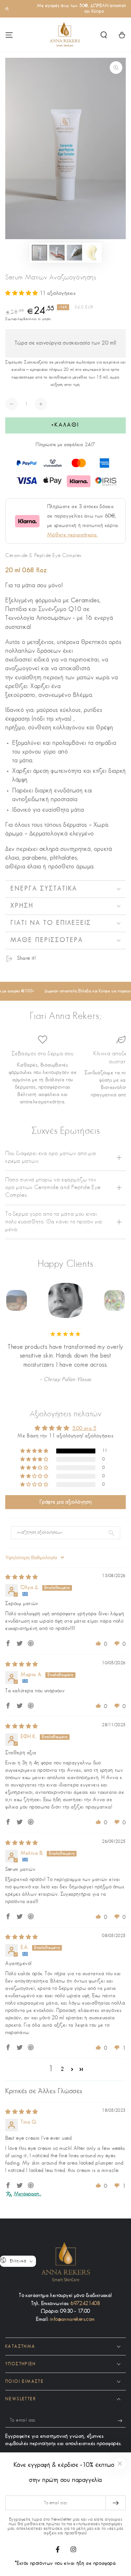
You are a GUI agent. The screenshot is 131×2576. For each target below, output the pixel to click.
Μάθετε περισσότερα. (72, 535)
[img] (22, 1578)
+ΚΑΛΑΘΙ (65, 425)
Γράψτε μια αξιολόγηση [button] (66, 1502)
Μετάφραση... (28, 2194)
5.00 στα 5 (84, 1429)
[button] (104, 35)
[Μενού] (9, 35)
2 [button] (62, 2070)
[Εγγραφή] (122, 2421)
